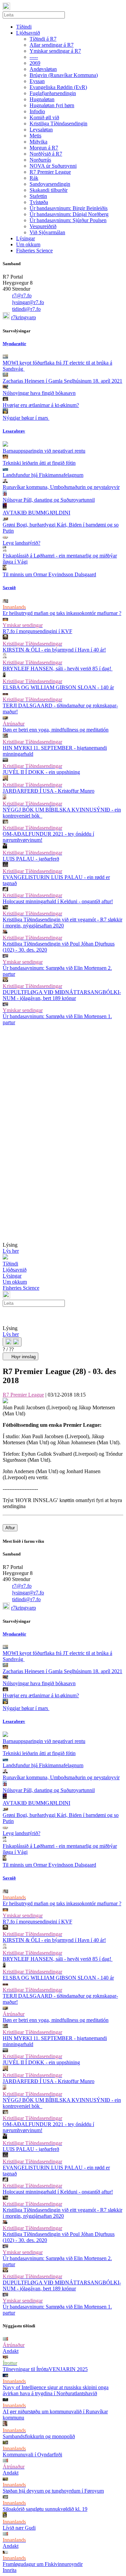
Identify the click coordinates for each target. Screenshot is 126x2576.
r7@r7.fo (22, 296)
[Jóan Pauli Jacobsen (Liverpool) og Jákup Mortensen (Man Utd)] (5, 1401)
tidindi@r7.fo (26, 309)
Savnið (9, 588)
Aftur (10, 1528)
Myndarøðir (14, 344)
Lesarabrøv (14, 431)
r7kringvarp (24, 317)
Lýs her (11, 1251)
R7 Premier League (23, 1395)
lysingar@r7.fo (28, 302)
